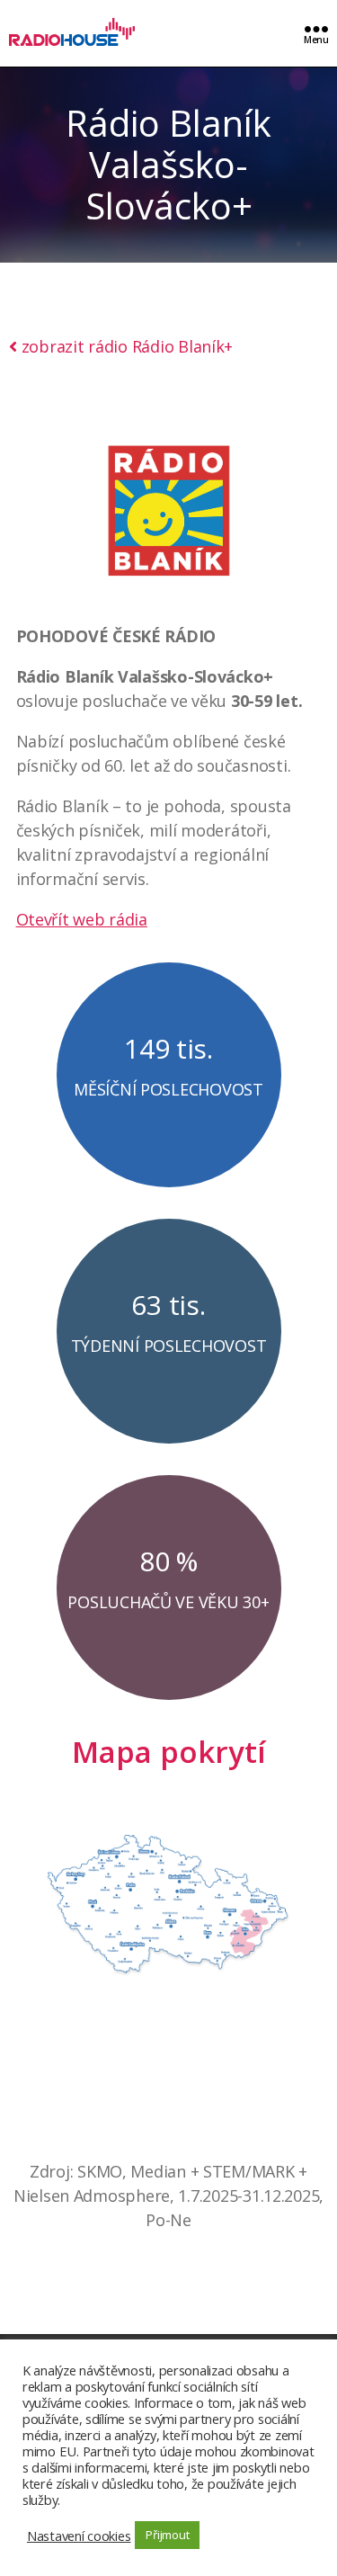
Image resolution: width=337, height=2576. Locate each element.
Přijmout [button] (167, 2535)
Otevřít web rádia (82, 919)
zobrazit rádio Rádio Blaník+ (127, 346)
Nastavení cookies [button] (79, 2536)
